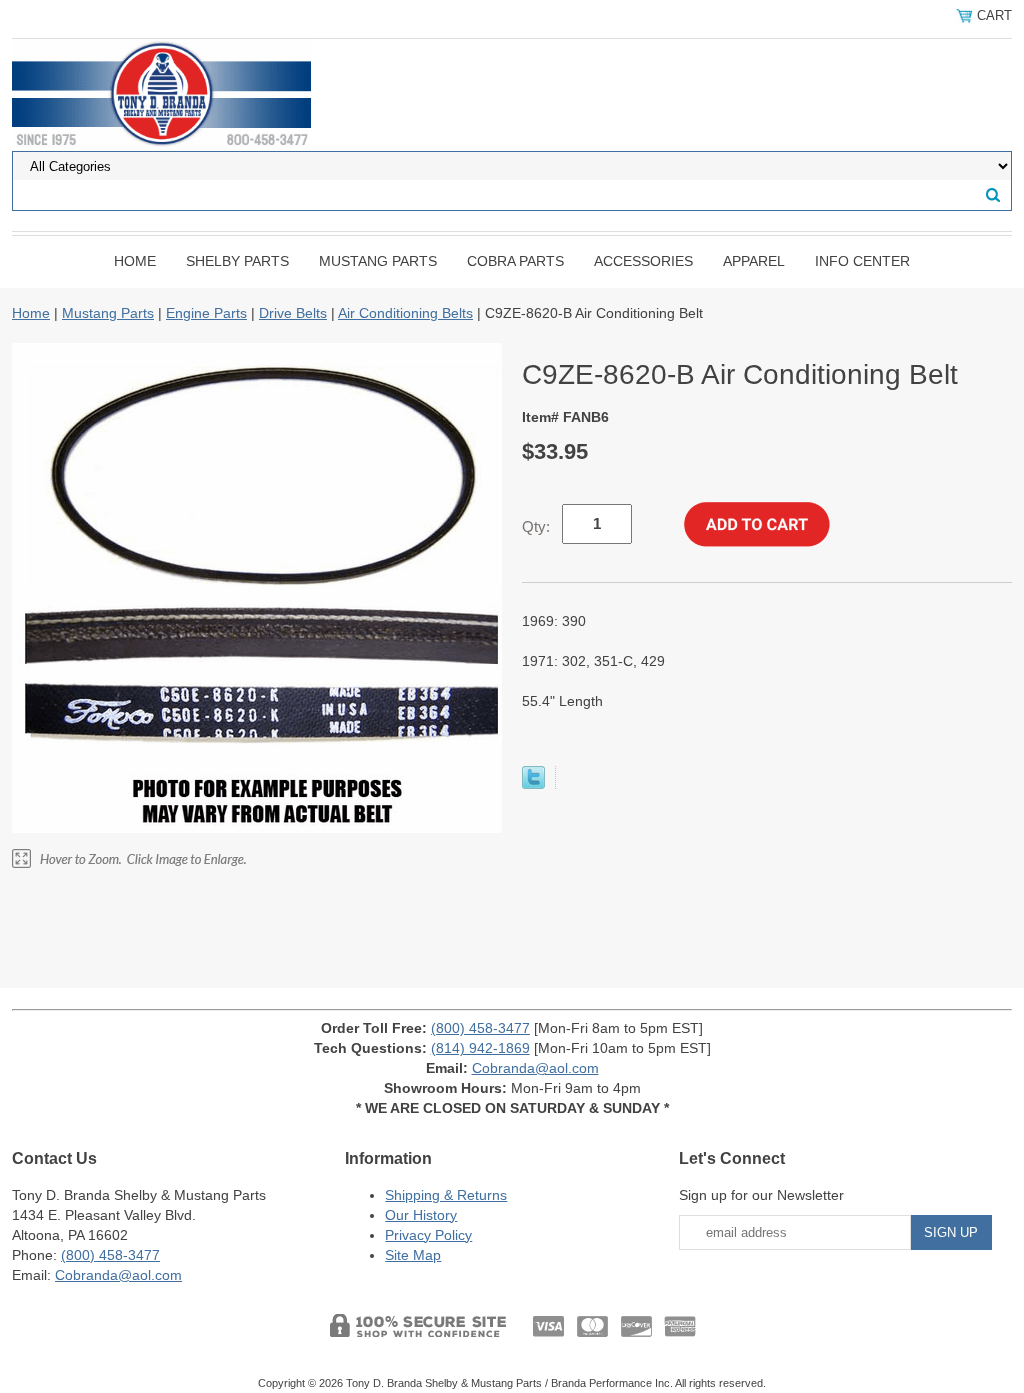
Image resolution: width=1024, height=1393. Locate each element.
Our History (421, 1215)
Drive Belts (293, 313)
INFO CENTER (862, 261)
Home (135, 261)
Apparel (754, 261)
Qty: (536, 526)
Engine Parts (206, 313)
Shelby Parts (237, 261)
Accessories (643, 261)
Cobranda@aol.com (535, 1068)
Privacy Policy (428, 1235)
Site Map (413, 1255)
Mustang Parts (378, 261)
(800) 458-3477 (480, 1028)
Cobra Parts (515, 261)
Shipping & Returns (446, 1195)
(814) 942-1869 (480, 1048)
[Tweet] (533, 784)
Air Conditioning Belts (405, 313)
